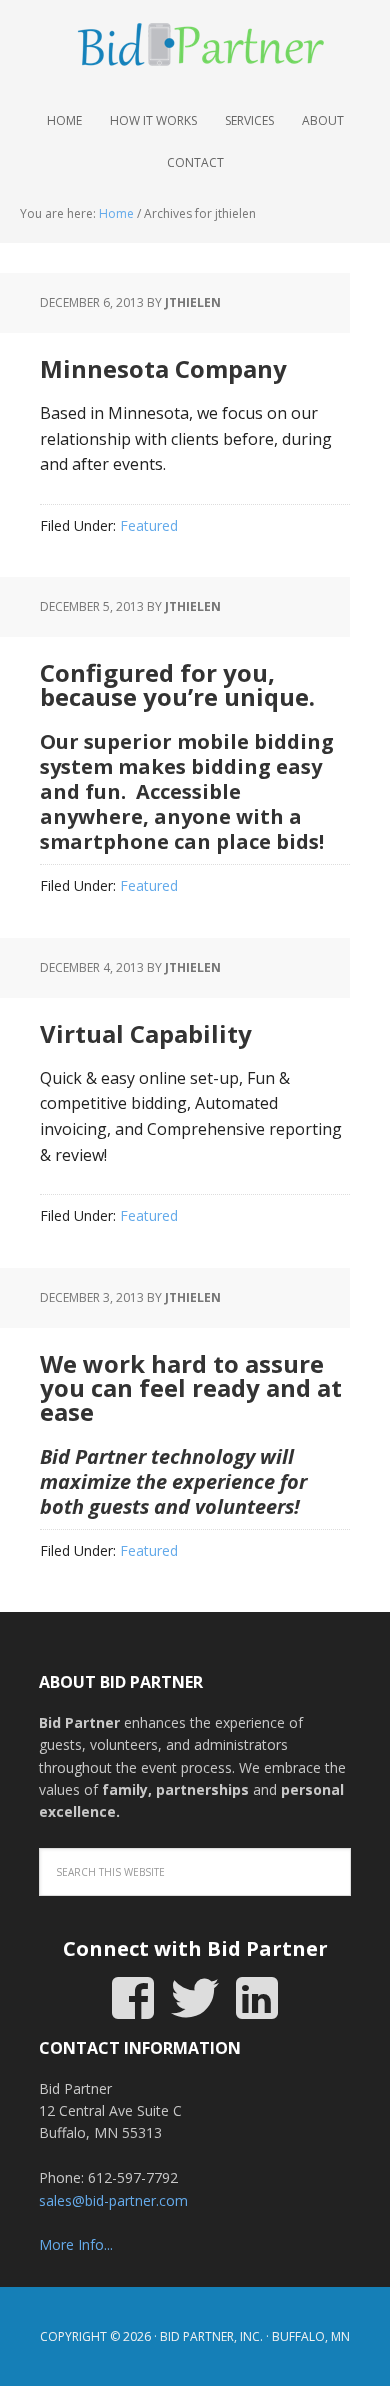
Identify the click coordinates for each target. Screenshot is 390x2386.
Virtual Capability (146, 1033)
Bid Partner (195, 50)
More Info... (76, 2244)
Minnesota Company (163, 368)
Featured (149, 525)
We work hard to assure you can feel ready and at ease (191, 1387)
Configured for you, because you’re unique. (177, 684)
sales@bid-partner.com (113, 2200)
